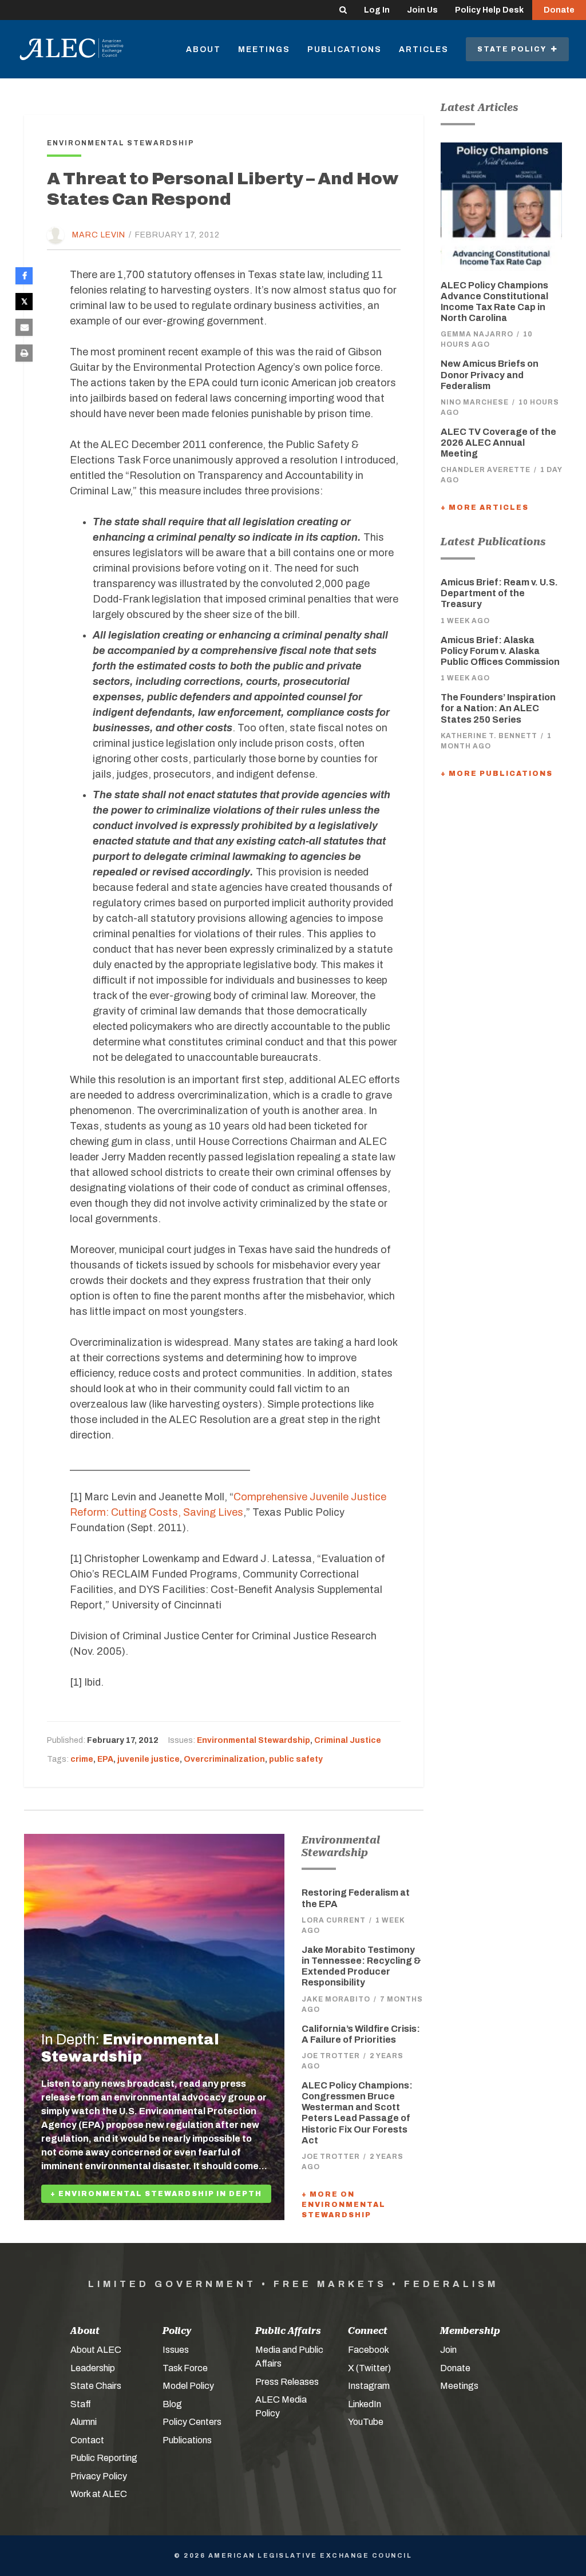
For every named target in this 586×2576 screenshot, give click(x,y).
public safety (296, 1759)
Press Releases (287, 2382)
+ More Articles (485, 508)
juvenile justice (149, 1759)
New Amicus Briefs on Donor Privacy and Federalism (490, 374)
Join (448, 2350)
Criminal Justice (348, 1740)
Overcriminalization (224, 1759)
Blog (172, 2404)
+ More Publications (497, 774)
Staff (81, 2404)
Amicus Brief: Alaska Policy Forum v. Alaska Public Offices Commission (500, 651)
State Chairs (96, 2386)
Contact (87, 2440)
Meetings (264, 49)
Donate (559, 10)
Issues (176, 2350)
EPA (105, 1759)
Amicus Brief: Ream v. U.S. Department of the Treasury (499, 593)
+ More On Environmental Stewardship (344, 2205)
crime (82, 1759)
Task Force (185, 2368)
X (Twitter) (369, 2368)
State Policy (514, 49)
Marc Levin (99, 235)
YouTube (366, 2422)
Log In (377, 10)
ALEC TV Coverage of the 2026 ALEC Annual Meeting (498, 443)
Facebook (369, 2350)
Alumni (84, 2422)
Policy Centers (192, 2422)
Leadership (93, 2368)
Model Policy (188, 2386)
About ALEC (96, 2350)
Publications (345, 49)
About (203, 49)
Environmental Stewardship (254, 1740)
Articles (424, 49)
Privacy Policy (99, 2476)
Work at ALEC (99, 2494)
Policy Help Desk (489, 10)
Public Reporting (104, 2458)
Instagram (369, 2386)
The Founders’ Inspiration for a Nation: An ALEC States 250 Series (498, 708)
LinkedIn (365, 2404)
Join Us (422, 10)
